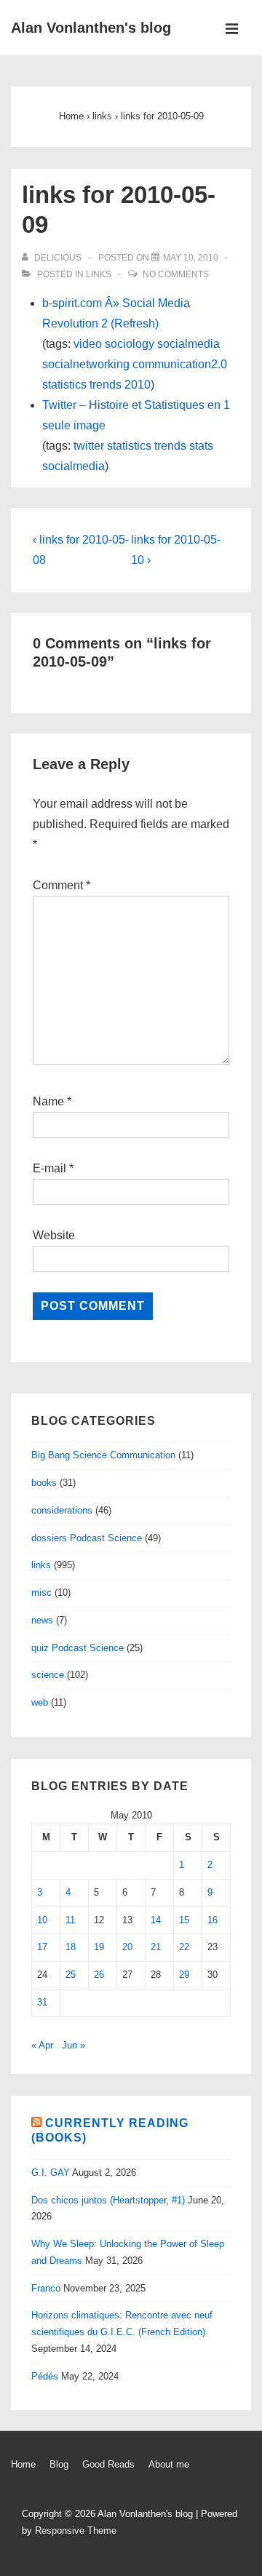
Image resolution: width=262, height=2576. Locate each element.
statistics (64, 385)
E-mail (49, 1168)
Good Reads (108, 2464)
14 (156, 1920)
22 (184, 1947)
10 (42, 1920)
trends (106, 385)
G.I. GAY (51, 2172)
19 (99, 1947)
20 (127, 1947)
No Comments (176, 274)
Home (23, 2464)
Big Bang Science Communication (103, 1455)
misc (41, 1593)
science (48, 1675)
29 (184, 1975)
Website (54, 1235)
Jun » (74, 2045)
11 (70, 1920)
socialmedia (188, 344)
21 (156, 1947)
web (40, 1702)
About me (169, 2464)
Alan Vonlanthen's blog (91, 28)
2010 (138, 385)
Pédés (45, 2376)
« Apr (42, 2045)
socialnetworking (86, 364)
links (99, 274)
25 (71, 1975)
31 (42, 2002)
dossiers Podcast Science (87, 1538)
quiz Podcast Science (78, 1648)
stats (201, 446)
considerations (62, 1510)
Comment (61, 885)
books (44, 1483)
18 (71, 1947)
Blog (59, 2464)
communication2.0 (180, 364)
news (42, 1620)
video (88, 344)
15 (184, 1920)
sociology (130, 344)
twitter (89, 446)
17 (42, 1947)
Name (48, 1101)
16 (213, 1920)
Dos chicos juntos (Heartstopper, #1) (108, 2200)
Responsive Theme (76, 2531)
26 (99, 1975)
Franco (46, 2288)
